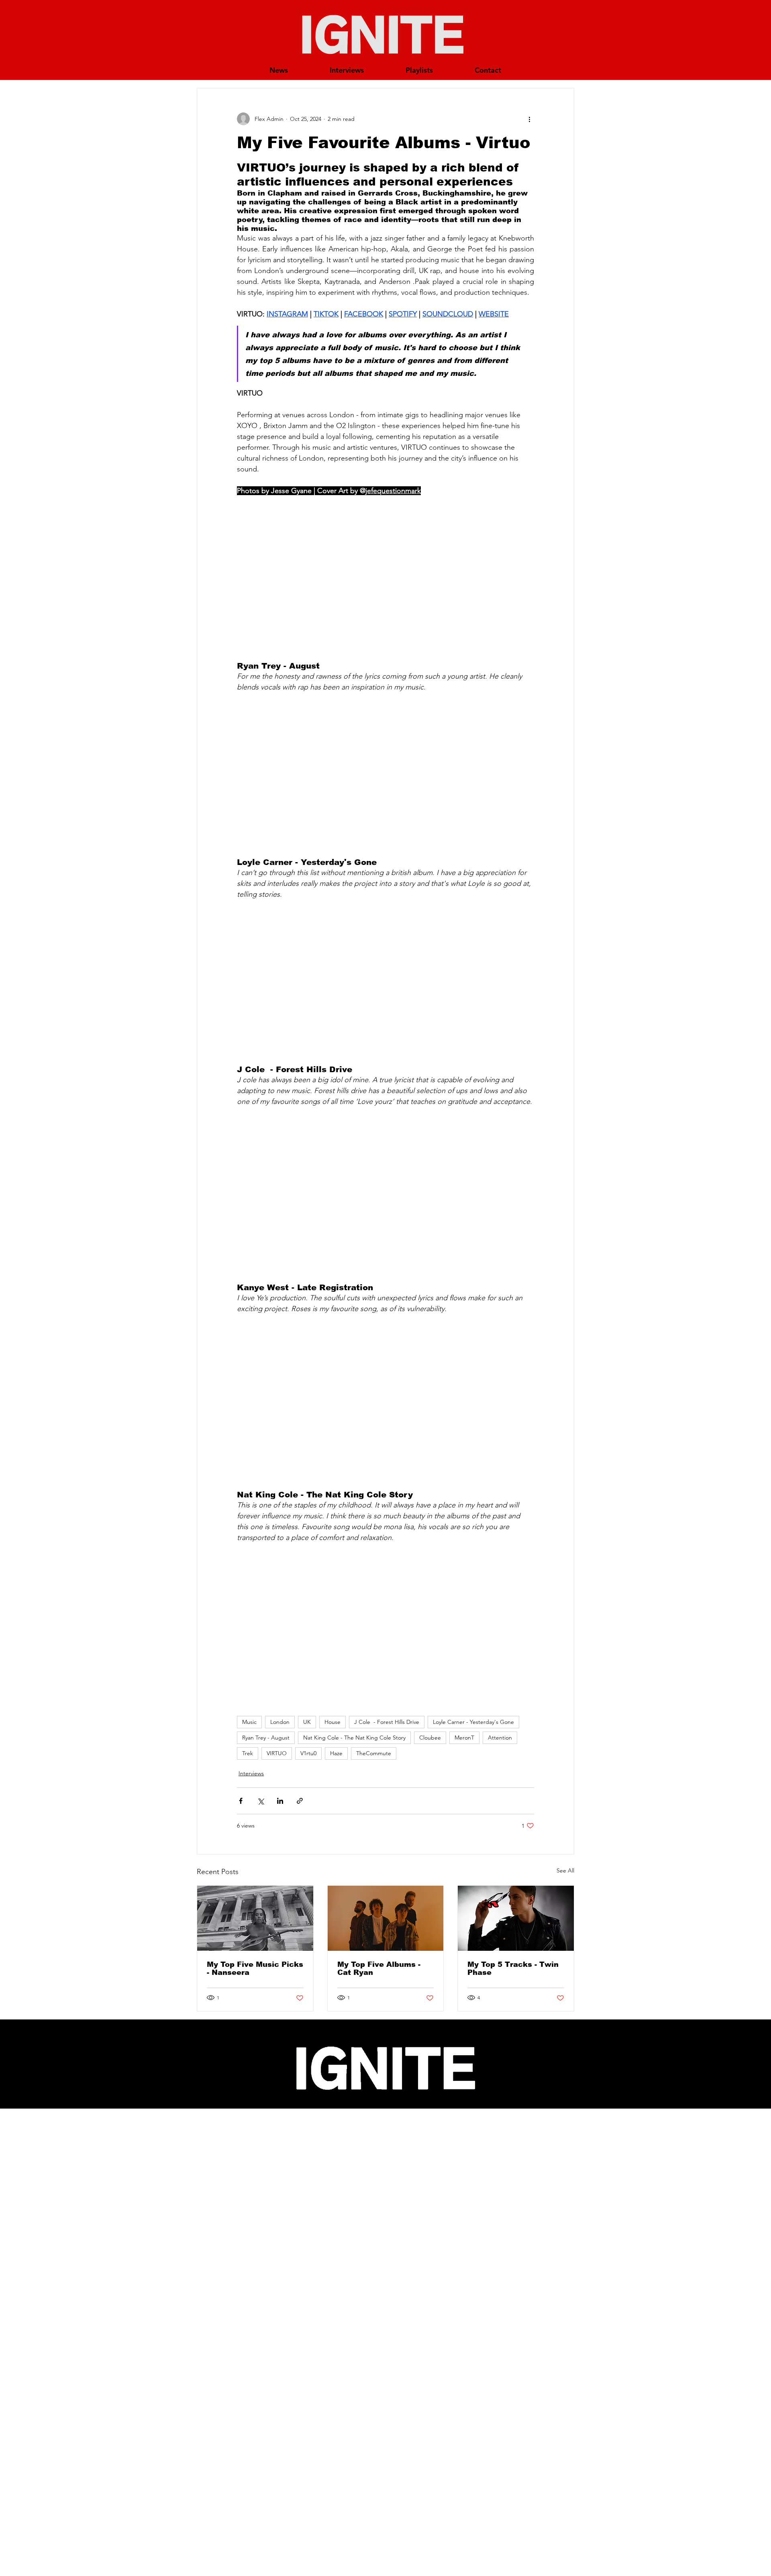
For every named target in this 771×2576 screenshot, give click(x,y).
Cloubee (430, 1738)
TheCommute (374, 1753)
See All (565, 1870)
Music (249, 1722)
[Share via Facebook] (241, 1801)
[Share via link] (300, 1801)
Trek (248, 1753)
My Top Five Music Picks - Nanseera (255, 1968)
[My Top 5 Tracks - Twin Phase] (516, 1918)
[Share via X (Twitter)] (260, 1801)
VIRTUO (277, 1753)
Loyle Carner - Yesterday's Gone (473, 1722)
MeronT (464, 1738)
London (280, 1722)
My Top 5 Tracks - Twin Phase (513, 1968)
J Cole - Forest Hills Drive (387, 1722)
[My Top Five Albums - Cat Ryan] (386, 1918)
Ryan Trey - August (266, 1738)
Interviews (251, 1773)
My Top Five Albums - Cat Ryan (379, 1968)
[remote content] (385, 579)
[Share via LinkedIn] (280, 1801)
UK (307, 1722)
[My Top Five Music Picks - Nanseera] (255, 1918)
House (332, 1722)
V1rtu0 (308, 1753)
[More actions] (529, 119)
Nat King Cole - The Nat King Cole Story (354, 1738)
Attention (500, 1738)
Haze (336, 1753)
